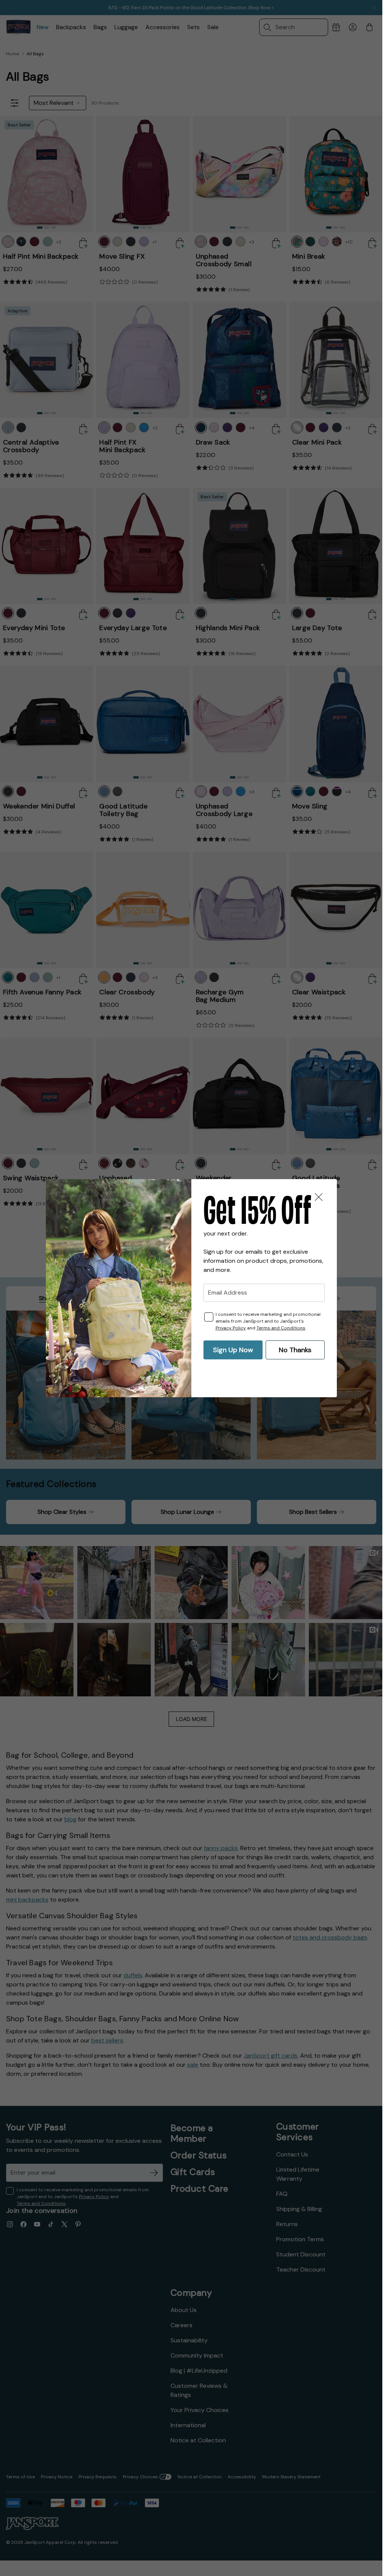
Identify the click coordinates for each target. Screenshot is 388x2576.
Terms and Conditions (281, 1328)
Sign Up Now (233, 1350)
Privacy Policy (231, 1328)
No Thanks (295, 1350)
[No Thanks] (319, 1197)
